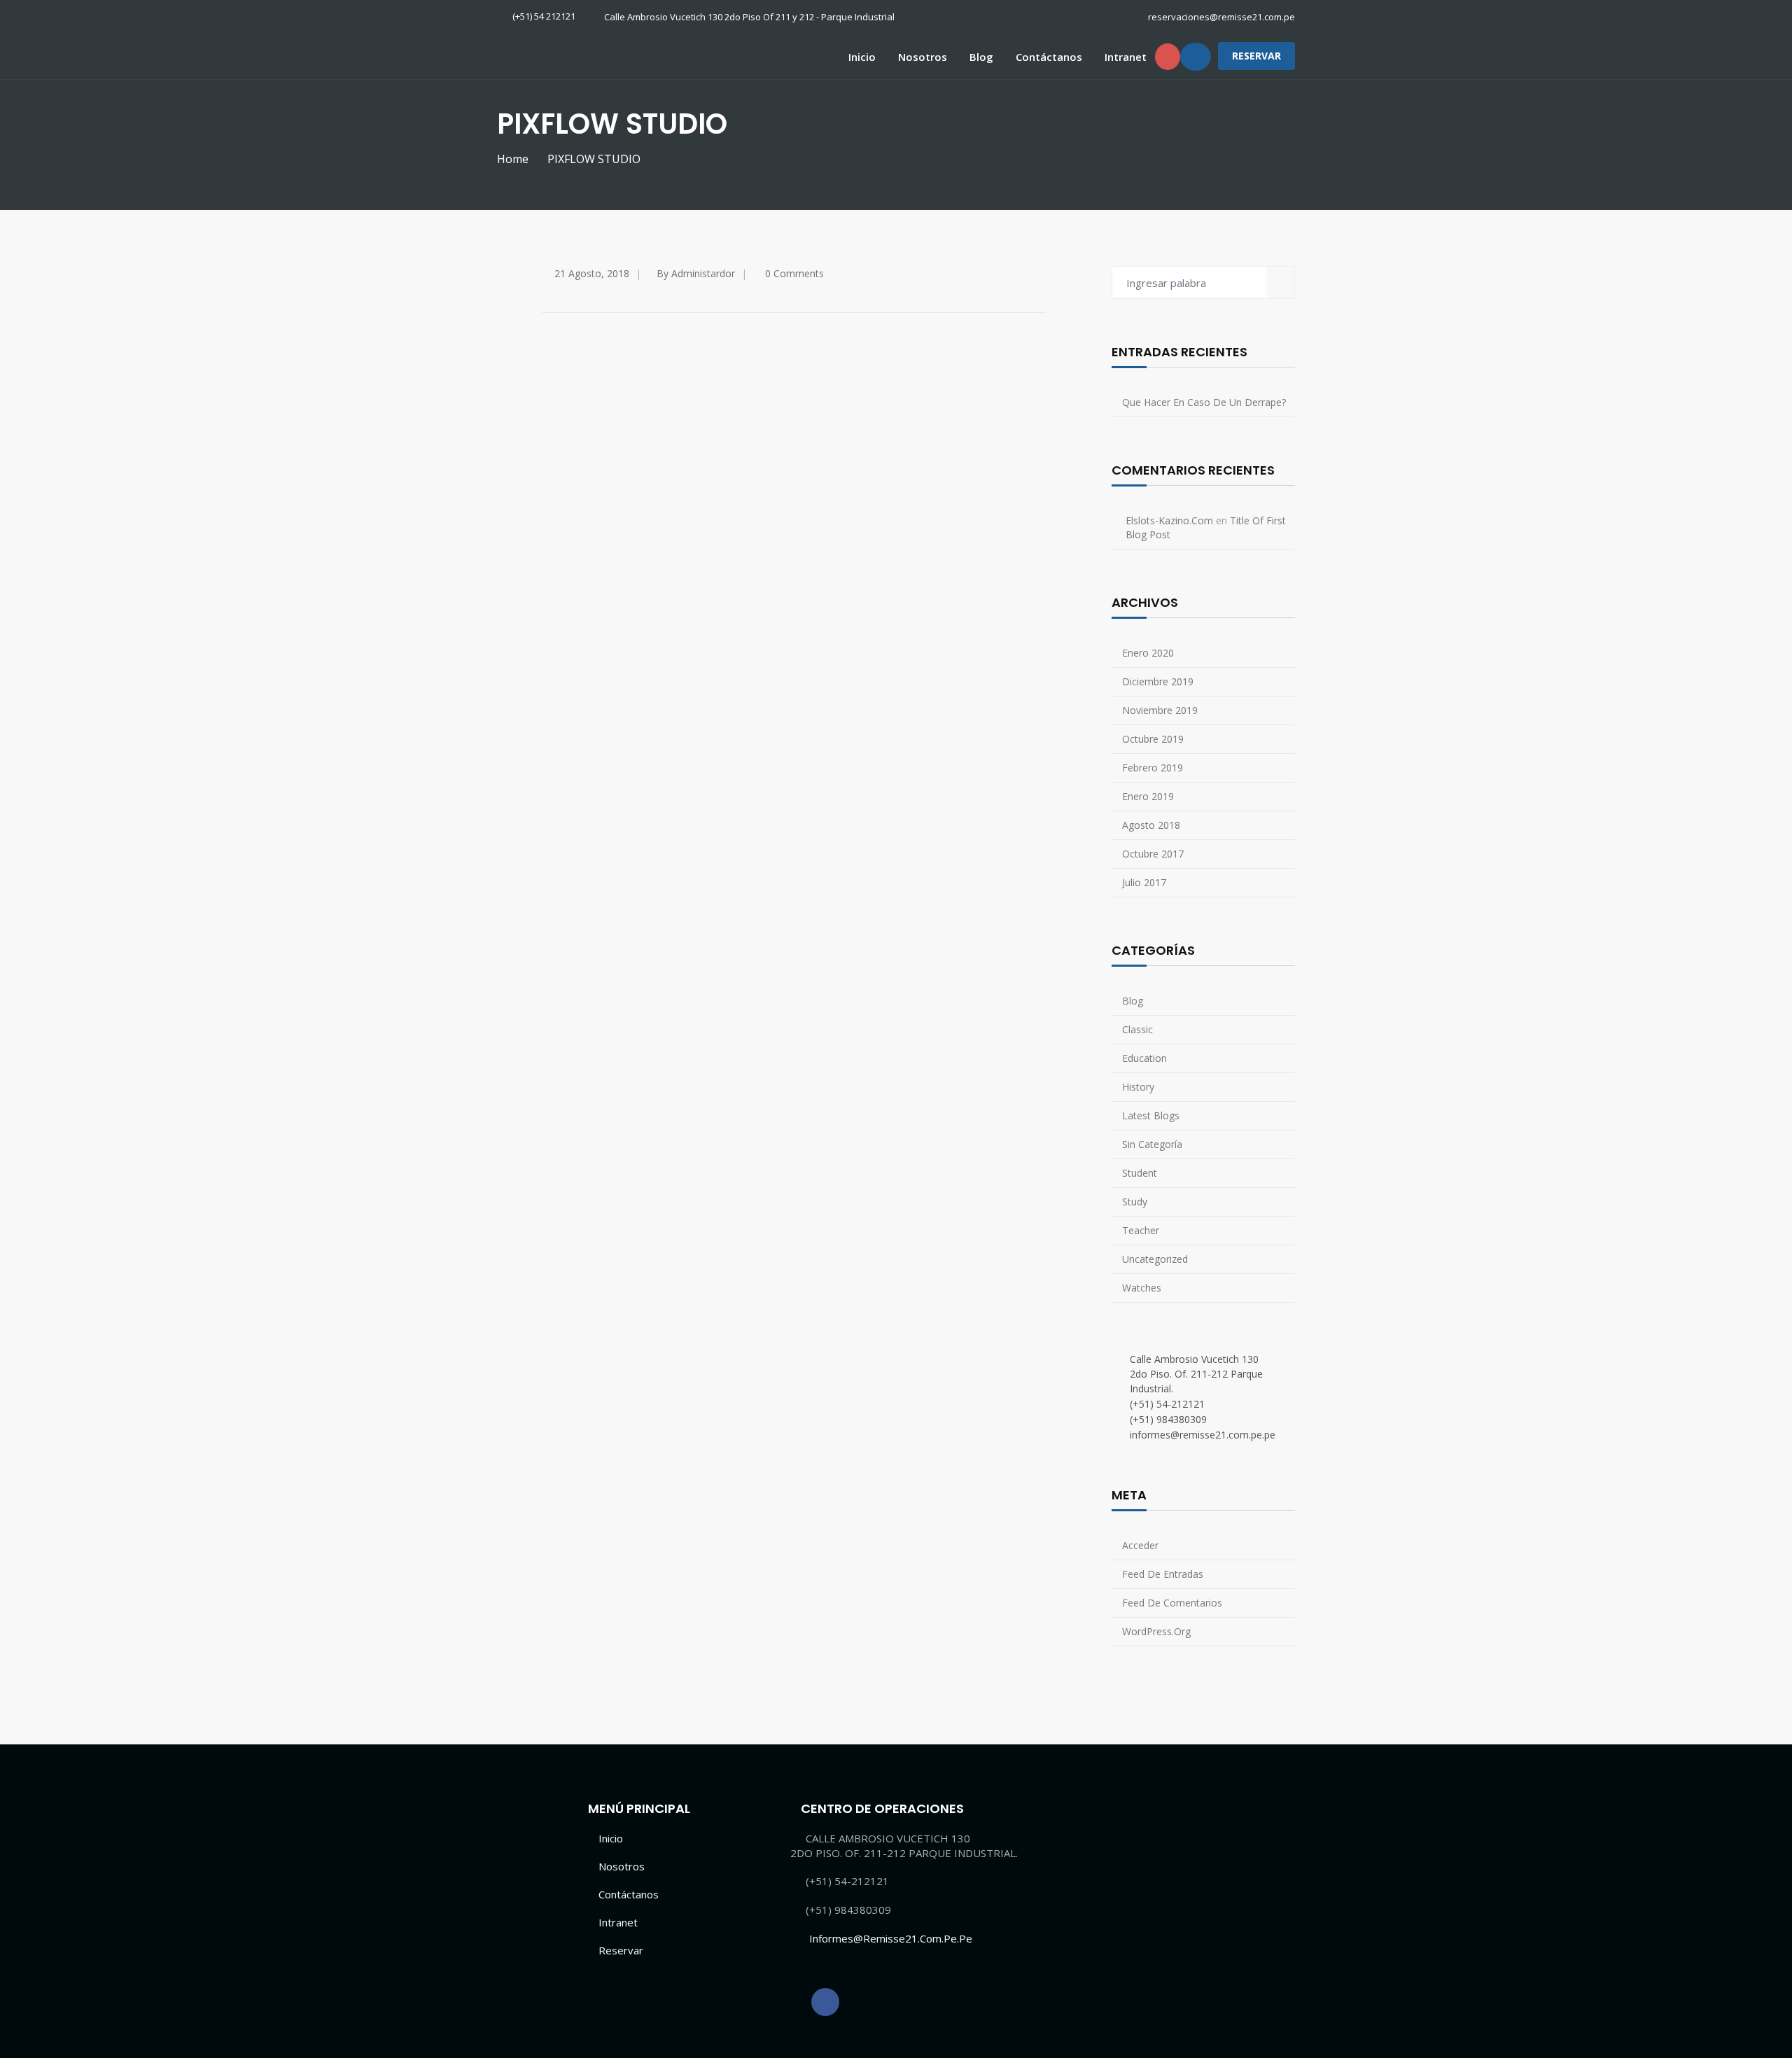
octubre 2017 (1153, 854)
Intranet (1126, 57)
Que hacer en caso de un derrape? (1204, 402)
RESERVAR (1256, 56)
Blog (981, 57)
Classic (1137, 1029)
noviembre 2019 (1160, 710)
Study (1135, 1202)
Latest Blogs (1151, 1115)
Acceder (1140, 1545)
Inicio (862, 57)
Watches (1142, 1288)
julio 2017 (1144, 882)
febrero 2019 (1153, 768)
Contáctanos (1049, 57)
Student (1140, 1173)
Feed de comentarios (1172, 1603)
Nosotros (923, 57)
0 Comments (794, 273)
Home (513, 159)
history (1138, 1087)
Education (1144, 1058)
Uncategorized (1155, 1259)
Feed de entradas (1163, 1574)
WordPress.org (1156, 1631)
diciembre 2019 (1158, 681)
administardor (703, 273)
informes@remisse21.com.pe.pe (891, 1938)
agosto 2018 (1151, 825)
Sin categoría (1152, 1144)
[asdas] (825, 2002)
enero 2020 (1148, 653)
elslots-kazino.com (1169, 520)
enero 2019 (1148, 796)
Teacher (1141, 1230)
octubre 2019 (1153, 739)
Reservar (621, 1950)
